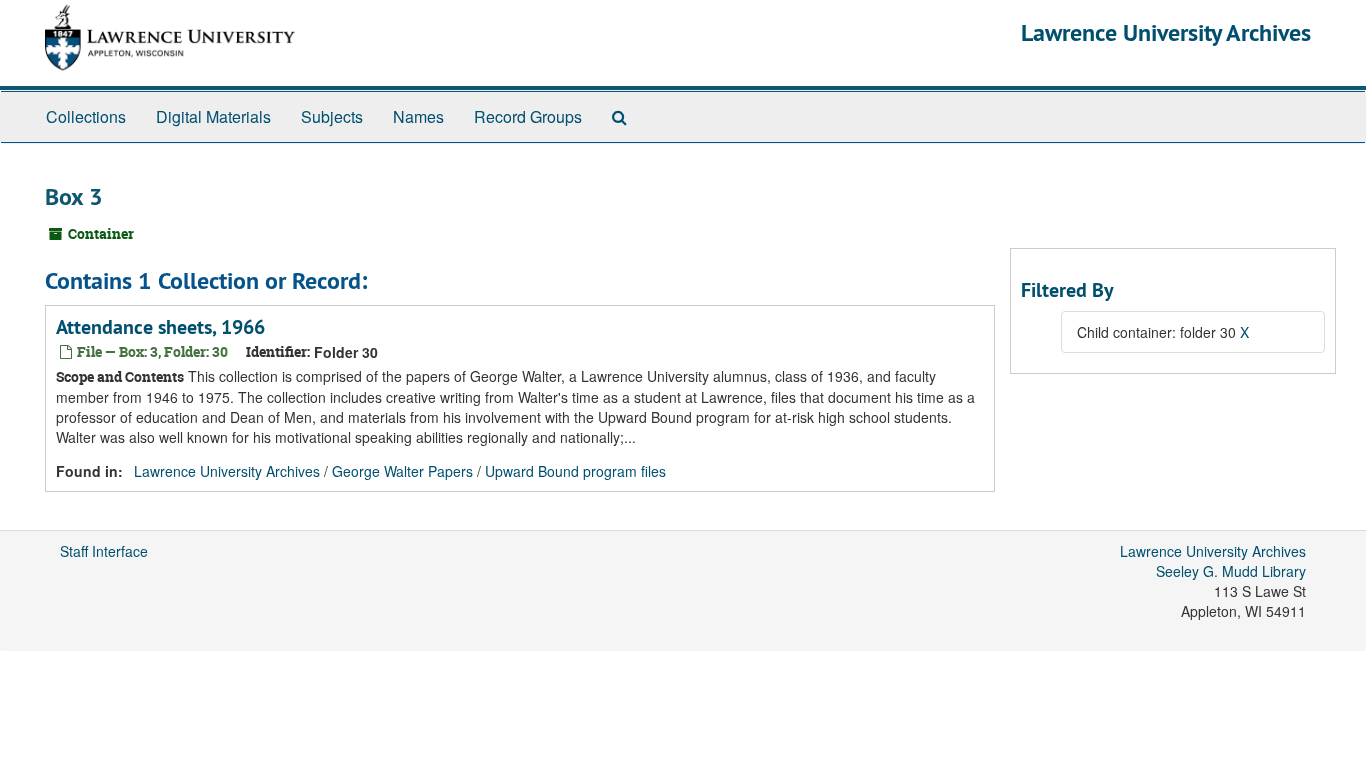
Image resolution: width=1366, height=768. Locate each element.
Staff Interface (104, 551)
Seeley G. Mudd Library (1231, 571)
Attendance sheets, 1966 (160, 327)
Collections (86, 116)
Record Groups (528, 116)
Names (418, 116)
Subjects (332, 116)
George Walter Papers (402, 471)
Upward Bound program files (575, 471)
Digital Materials (213, 116)
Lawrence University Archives (1166, 32)
